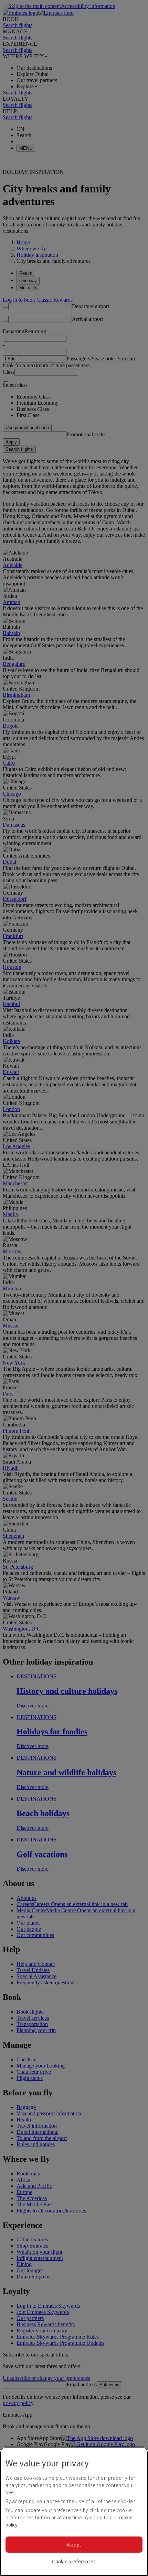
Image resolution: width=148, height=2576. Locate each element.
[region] (74, 2511)
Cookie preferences (74, 2561)
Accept (74, 2545)
